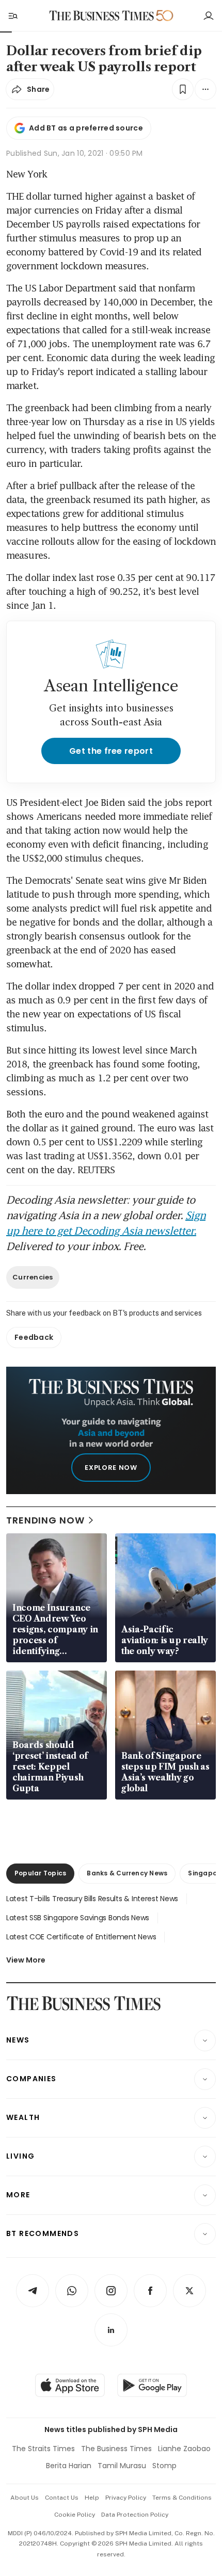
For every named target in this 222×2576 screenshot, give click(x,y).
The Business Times (116, 2449)
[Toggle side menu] (12, 15)
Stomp (164, 2466)
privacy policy (126, 2498)
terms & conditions (182, 2498)
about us (25, 2498)
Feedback (34, 1337)
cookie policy (75, 2515)
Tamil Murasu (122, 2466)
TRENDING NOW (45, 1520)
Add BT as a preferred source (86, 128)
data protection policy (135, 2515)
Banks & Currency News (127, 1873)
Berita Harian (69, 2466)
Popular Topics (40, 1873)
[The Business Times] (102, 16)
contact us (62, 2498)
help (92, 2498)
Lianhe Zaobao (184, 2449)
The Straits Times (43, 2449)
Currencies (33, 1277)
